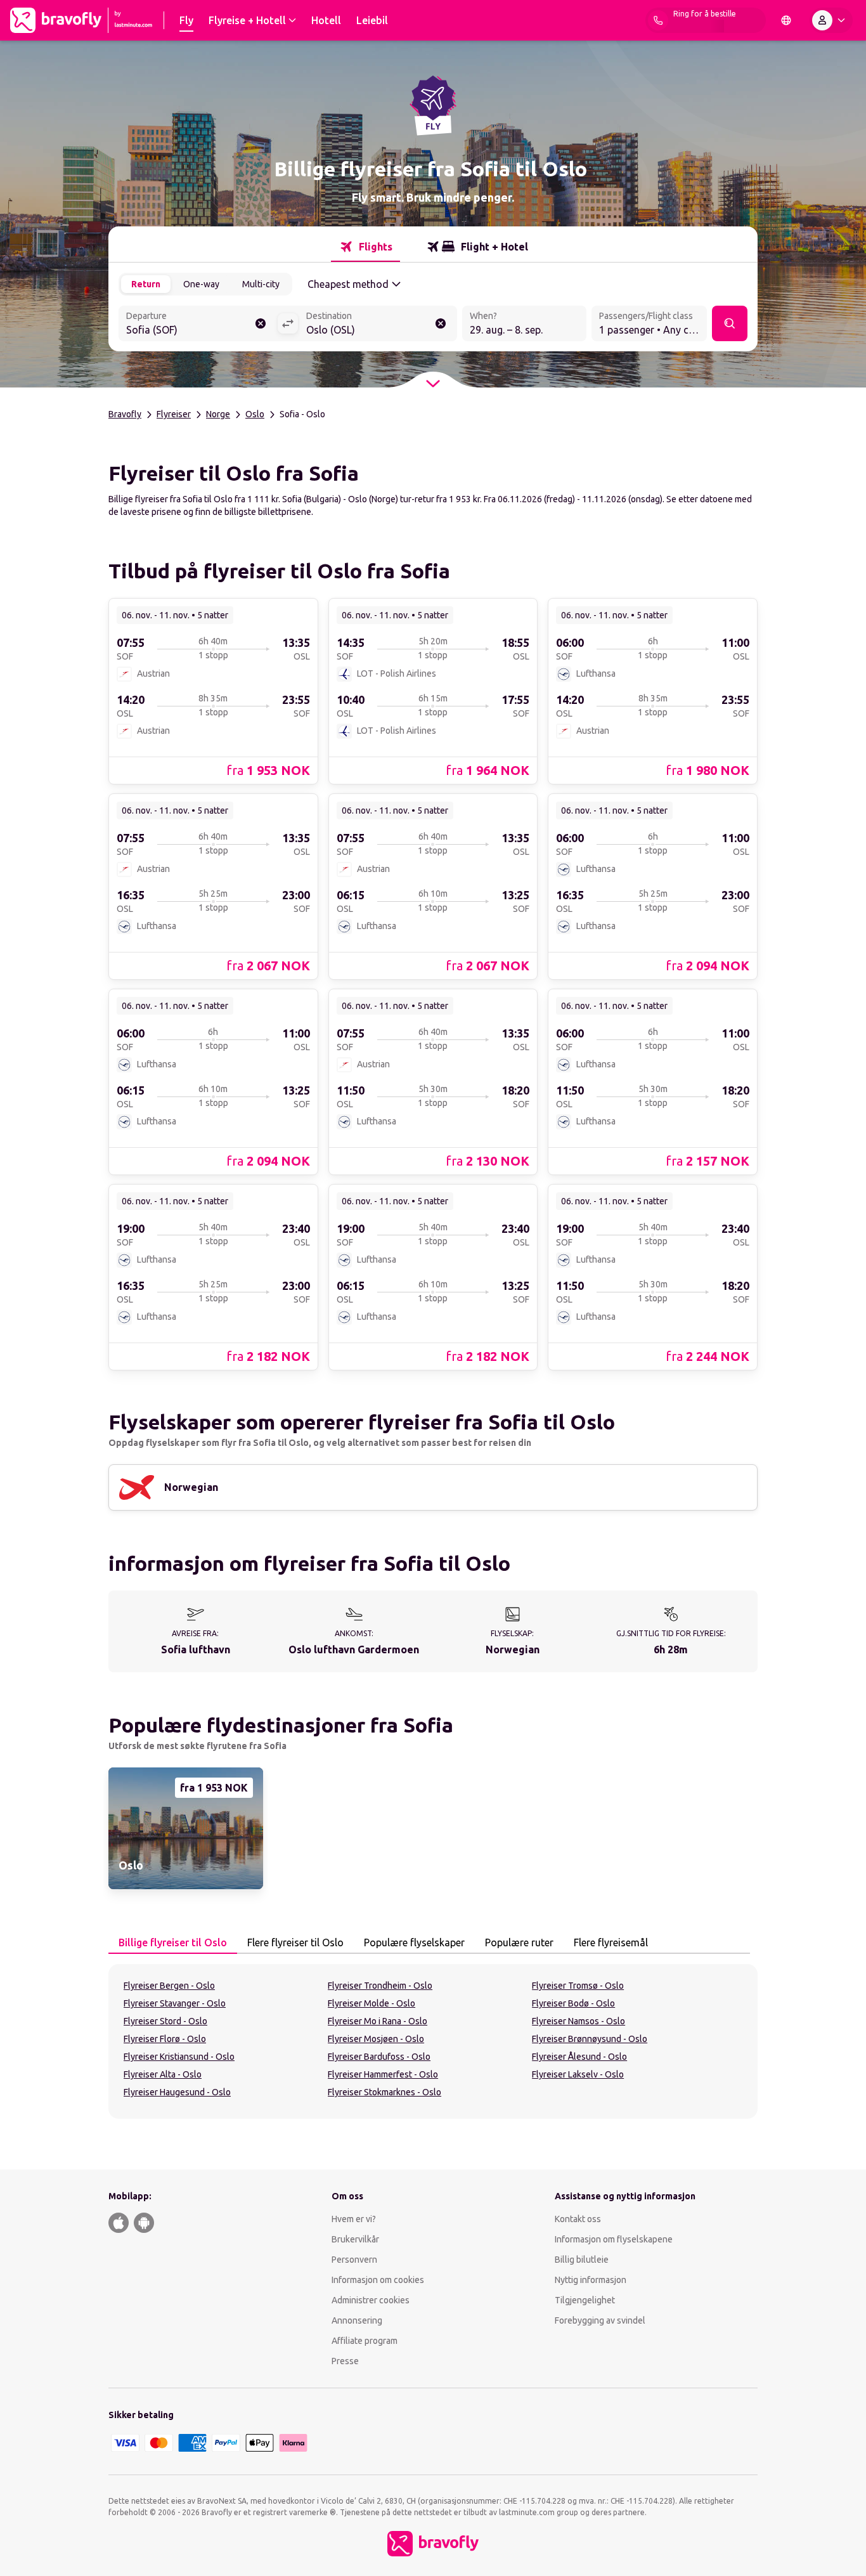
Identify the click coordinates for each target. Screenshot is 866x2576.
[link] (213, 691)
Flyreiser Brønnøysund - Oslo (590, 2039)
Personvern (354, 2260)
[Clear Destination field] (441, 323)
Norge (218, 414)
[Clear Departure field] (261, 323)
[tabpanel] (433, 2041)
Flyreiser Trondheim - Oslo (380, 1986)
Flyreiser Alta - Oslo (163, 2074)
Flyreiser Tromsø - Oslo (578, 1986)
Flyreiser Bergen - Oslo (169, 1986)
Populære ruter (519, 1942)
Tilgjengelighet (585, 2300)
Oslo (255, 414)
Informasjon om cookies (378, 2280)
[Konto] (831, 20)
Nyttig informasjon (591, 2280)
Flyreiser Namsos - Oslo (578, 2021)
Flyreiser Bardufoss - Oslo (379, 2057)
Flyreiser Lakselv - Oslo (578, 2074)
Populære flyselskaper (414, 1942)
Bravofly (125, 414)
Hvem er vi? (354, 2219)
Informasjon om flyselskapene (614, 2239)
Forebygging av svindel (600, 2320)
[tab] (365, 247)
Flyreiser (174, 414)
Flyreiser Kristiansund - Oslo (179, 2057)
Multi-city (261, 284)
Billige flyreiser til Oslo (173, 1942)
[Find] (730, 323)
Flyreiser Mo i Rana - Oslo (378, 2021)
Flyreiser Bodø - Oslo (573, 2003)
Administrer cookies (371, 2300)
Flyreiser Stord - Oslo (165, 2021)
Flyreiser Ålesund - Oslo (579, 2057)
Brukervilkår (355, 2239)
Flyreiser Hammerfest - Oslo (383, 2074)
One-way (201, 284)
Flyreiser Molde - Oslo (372, 2003)
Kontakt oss (578, 2219)
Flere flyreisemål (611, 1942)
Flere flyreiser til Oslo (295, 1942)
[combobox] (198, 325)
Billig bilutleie (582, 2260)
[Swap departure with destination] (288, 323)
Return (146, 284)
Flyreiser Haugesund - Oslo (177, 2092)
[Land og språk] (786, 20)
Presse (345, 2361)
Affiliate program (365, 2341)
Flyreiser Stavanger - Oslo (175, 2003)
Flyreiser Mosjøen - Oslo (376, 2039)
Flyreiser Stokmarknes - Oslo (385, 2092)
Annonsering (357, 2320)
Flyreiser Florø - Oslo (165, 2039)
